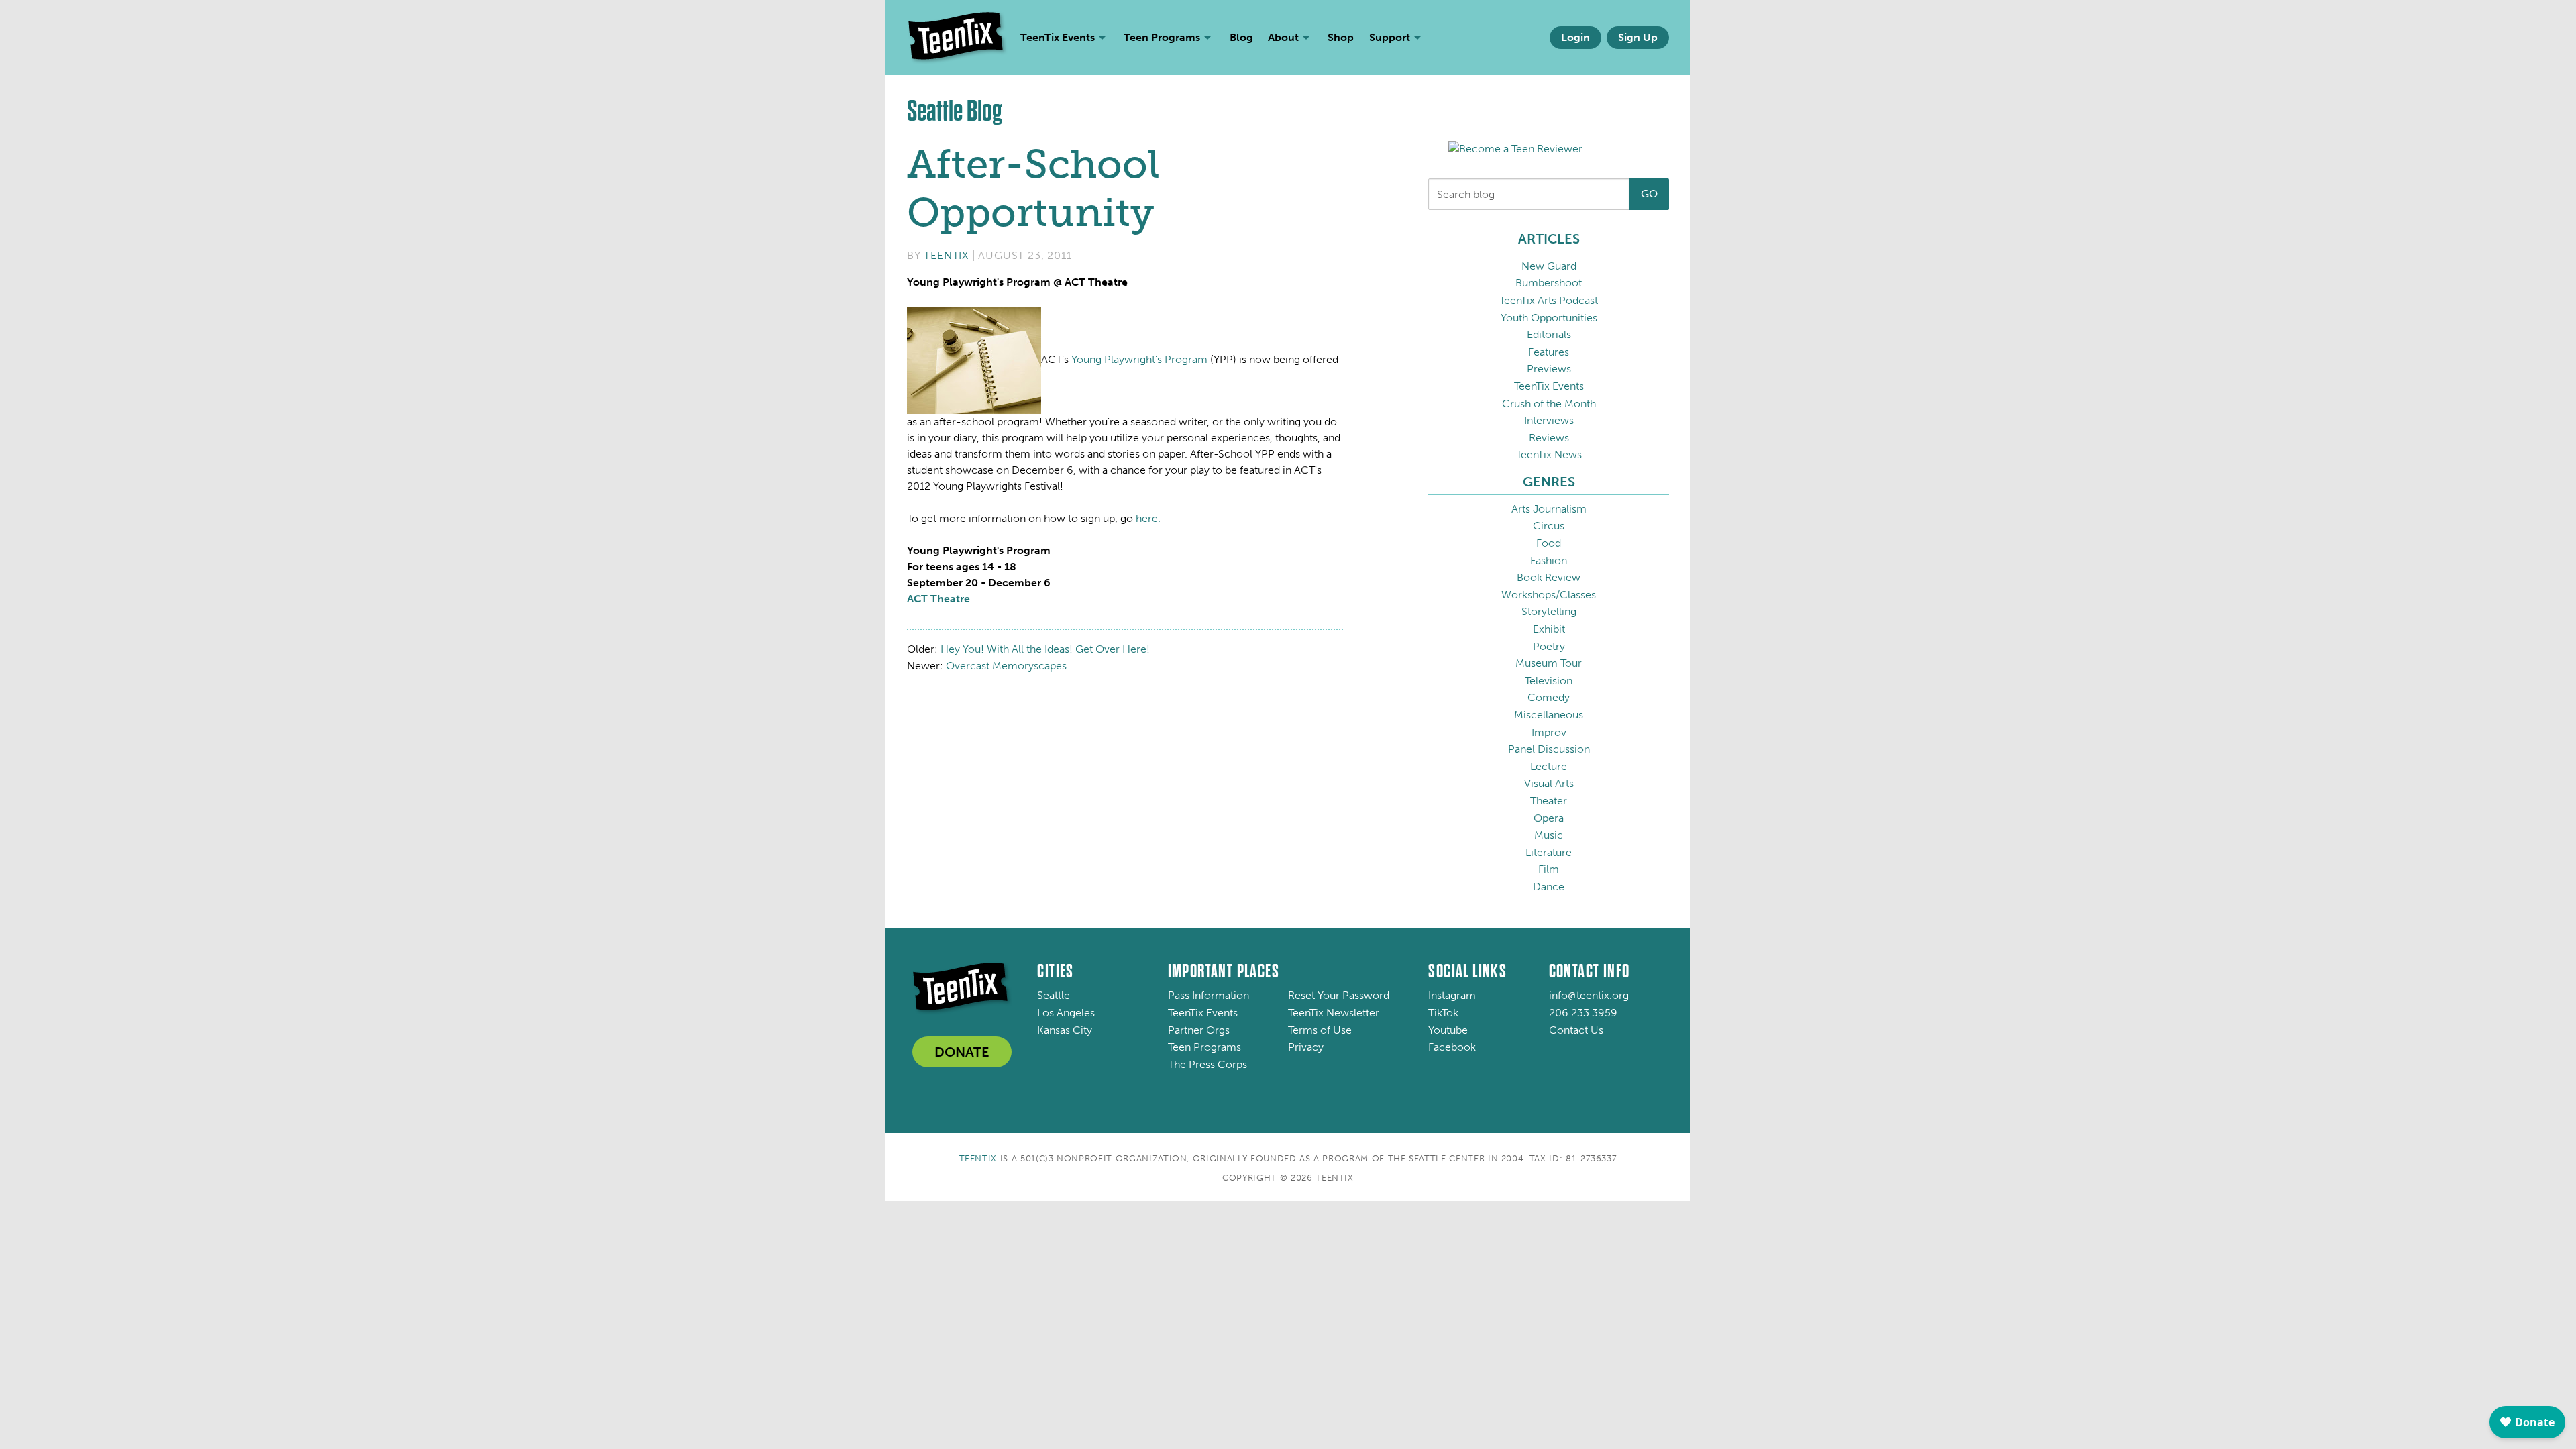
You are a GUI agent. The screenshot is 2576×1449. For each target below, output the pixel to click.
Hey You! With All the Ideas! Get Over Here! (1045, 649)
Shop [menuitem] (1341, 37)
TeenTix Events (1549, 386)
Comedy (1549, 697)
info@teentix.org (1589, 995)
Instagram (1452, 995)
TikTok (1443, 1013)
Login (1575, 37)
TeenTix (946, 255)
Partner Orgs (1199, 1030)
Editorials (1549, 334)
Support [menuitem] (1390, 37)
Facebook (1452, 1047)
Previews (1549, 369)
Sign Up (1638, 37)
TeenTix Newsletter (1334, 1013)
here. (1148, 518)
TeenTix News (1549, 454)
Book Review (1549, 577)
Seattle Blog (955, 111)
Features (1549, 352)
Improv (1549, 732)
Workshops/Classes (1549, 595)
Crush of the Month (1549, 404)
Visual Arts (1549, 783)
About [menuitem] (1283, 37)
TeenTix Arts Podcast (1549, 300)
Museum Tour (1549, 663)
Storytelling (1549, 611)
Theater (1549, 801)
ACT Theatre (938, 599)
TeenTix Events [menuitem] (1058, 37)
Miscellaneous (1549, 715)
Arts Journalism (1549, 509)
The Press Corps (1207, 1064)
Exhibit (1549, 629)
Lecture (1549, 766)
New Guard (1549, 266)
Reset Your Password (1339, 995)
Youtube (1448, 1030)
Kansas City (1065, 1030)
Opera (1549, 818)
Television (1549, 681)
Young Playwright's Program (1139, 359)
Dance (1549, 887)
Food (1549, 543)
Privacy (1306, 1047)
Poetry (1549, 646)
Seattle (1054, 995)
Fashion (1549, 560)
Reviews (1549, 438)
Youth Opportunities (1549, 318)
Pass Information (1209, 995)
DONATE (962, 1052)
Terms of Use (1320, 1030)
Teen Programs (1204, 1047)
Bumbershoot (1549, 283)
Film (1549, 869)
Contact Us (1576, 1030)
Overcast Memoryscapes (1006, 666)
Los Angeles (1066, 1013)
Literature (1549, 852)
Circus (1549, 526)
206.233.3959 (1583, 1013)
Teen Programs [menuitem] (1162, 37)
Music (1549, 835)
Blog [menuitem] (1241, 37)
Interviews (1549, 420)
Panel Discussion (1549, 749)
